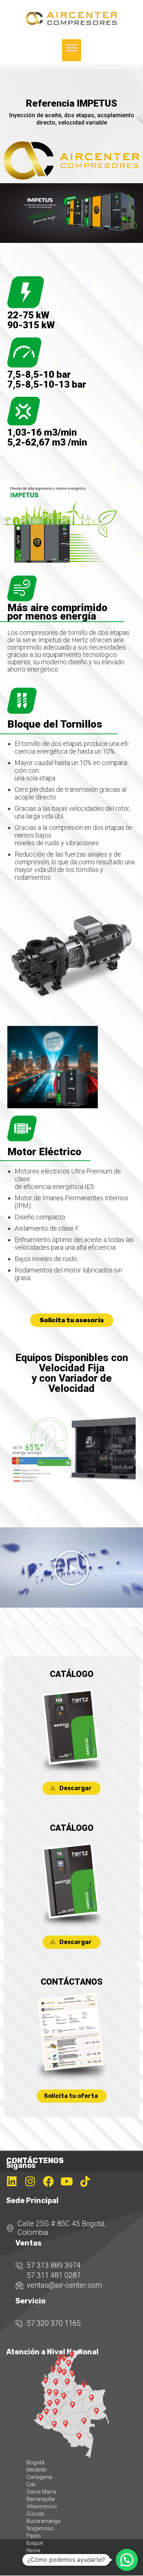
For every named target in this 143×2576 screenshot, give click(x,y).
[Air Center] (71, 23)
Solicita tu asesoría (72, 1320)
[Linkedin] (12, 2181)
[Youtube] (67, 2181)
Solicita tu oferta (71, 2096)
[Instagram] (30, 2181)
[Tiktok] (85, 2181)
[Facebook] (48, 2181)
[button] (71, 1568)
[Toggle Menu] (71, 50)
